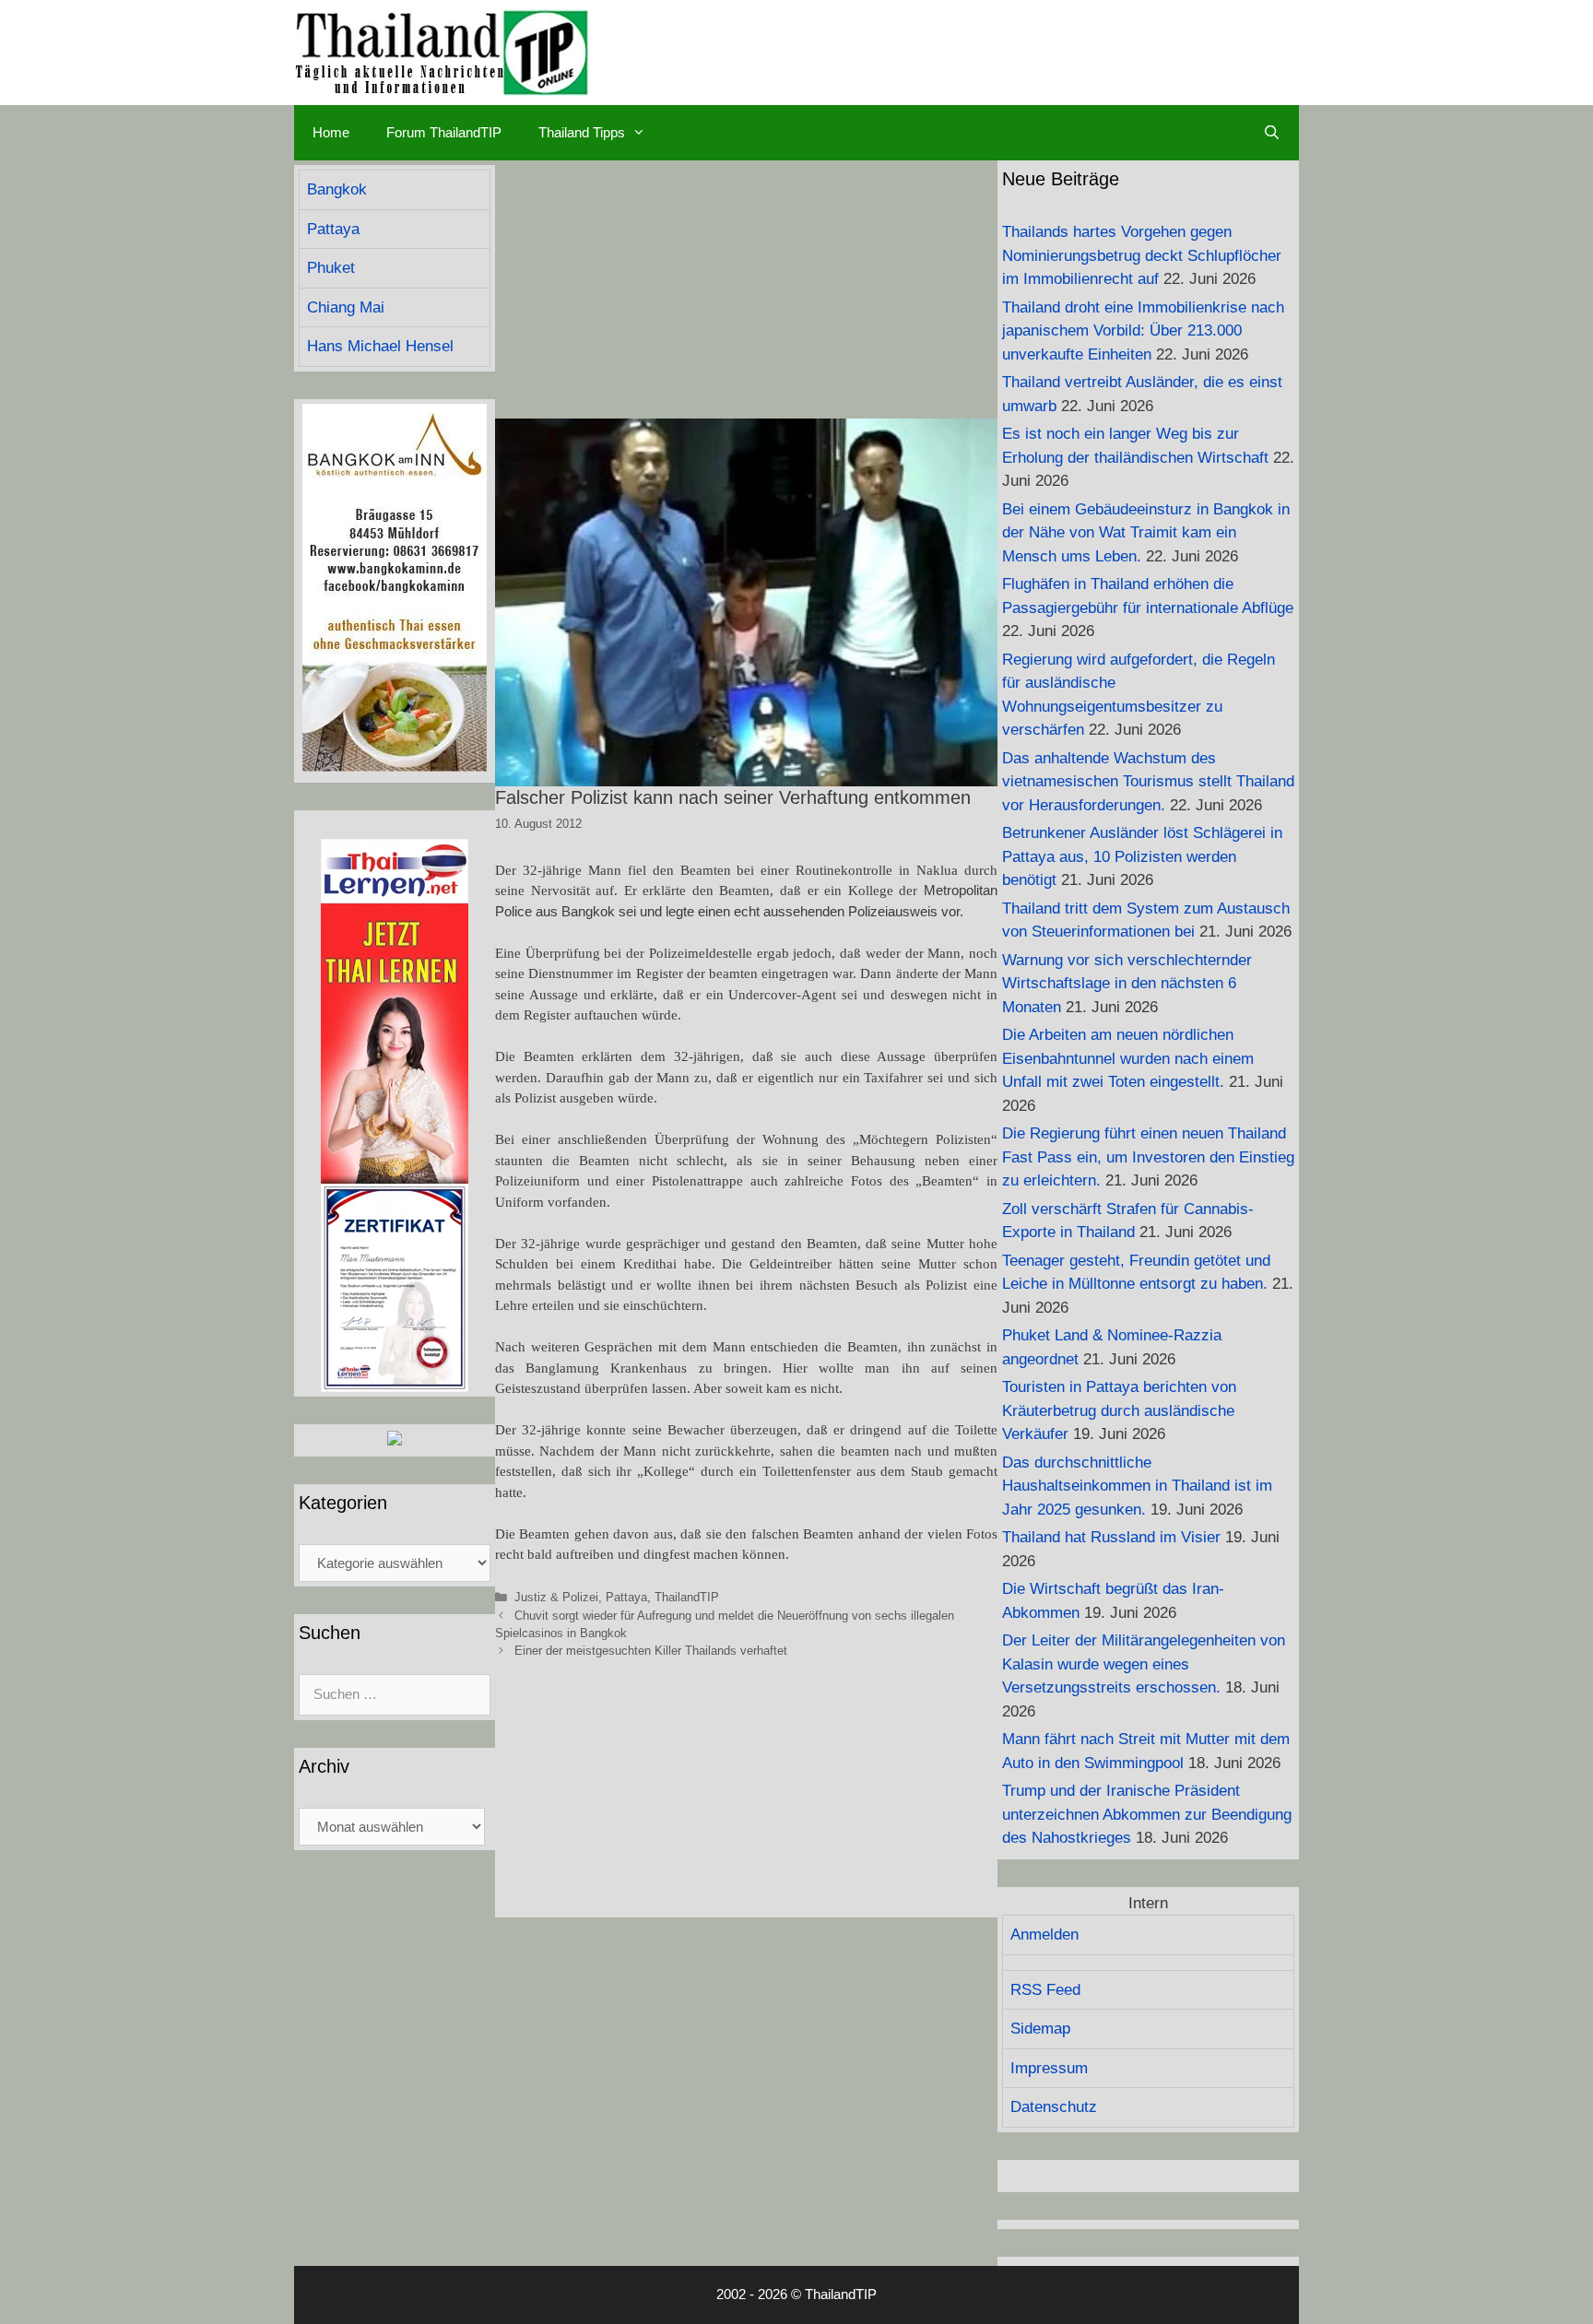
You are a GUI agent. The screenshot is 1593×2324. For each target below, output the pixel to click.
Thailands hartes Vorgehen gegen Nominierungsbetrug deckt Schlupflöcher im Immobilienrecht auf (1142, 255)
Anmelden (1044, 1935)
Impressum (1049, 2068)
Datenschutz (1054, 2107)
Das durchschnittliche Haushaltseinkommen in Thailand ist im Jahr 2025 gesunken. (1137, 1486)
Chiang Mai (346, 307)
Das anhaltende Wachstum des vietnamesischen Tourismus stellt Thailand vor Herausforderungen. (1148, 782)
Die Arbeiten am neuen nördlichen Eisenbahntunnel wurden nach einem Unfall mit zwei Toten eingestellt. (1128, 1058)
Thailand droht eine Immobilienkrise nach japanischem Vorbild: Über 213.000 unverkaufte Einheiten (1143, 331)
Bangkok (337, 189)
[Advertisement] (746, 289)
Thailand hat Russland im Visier (1111, 1537)
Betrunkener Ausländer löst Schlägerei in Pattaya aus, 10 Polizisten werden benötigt (1142, 856)
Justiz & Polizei (556, 1597)
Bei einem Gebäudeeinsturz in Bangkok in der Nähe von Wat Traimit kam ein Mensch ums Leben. (1146, 533)
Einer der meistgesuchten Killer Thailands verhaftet (651, 1651)
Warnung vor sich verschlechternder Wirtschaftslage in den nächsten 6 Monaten (1127, 984)
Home (331, 132)
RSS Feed (1045, 1990)
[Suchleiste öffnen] (1272, 133)
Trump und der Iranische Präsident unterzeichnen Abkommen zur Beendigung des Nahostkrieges (1147, 1814)
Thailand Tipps (582, 132)
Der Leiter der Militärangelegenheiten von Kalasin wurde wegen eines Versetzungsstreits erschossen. (1144, 1664)
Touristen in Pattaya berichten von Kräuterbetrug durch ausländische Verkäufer (1119, 1410)
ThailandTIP (687, 1597)
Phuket (331, 268)
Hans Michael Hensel (380, 346)
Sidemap (1040, 2029)
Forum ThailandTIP (444, 132)
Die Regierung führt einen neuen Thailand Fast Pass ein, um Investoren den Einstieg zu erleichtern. (1148, 1157)
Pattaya (626, 1597)
